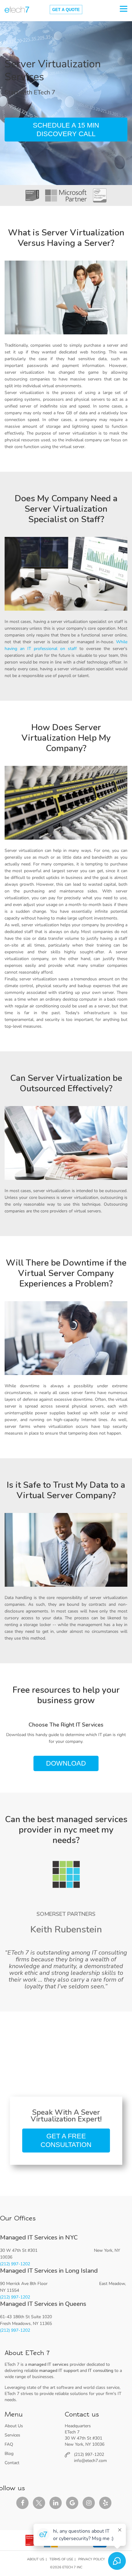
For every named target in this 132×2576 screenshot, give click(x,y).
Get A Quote (66, 10)
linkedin (56, 2503)
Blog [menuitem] (9, 2454)
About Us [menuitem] (14, 2426)
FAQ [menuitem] (9, 2444)
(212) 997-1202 (15, 2264)
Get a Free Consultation (66, 2140)
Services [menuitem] (12, 2435)
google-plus (72, 2503)
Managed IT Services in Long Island (49, 2271)
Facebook (22, 2503)
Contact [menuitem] (12, 2463)
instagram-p (89, 2503)
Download (66, 1763)
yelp (105, 2503)
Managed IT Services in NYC (39, 2237)
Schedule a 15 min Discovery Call (66, 129)
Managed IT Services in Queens (43, 2304)
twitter (39, 2503)
